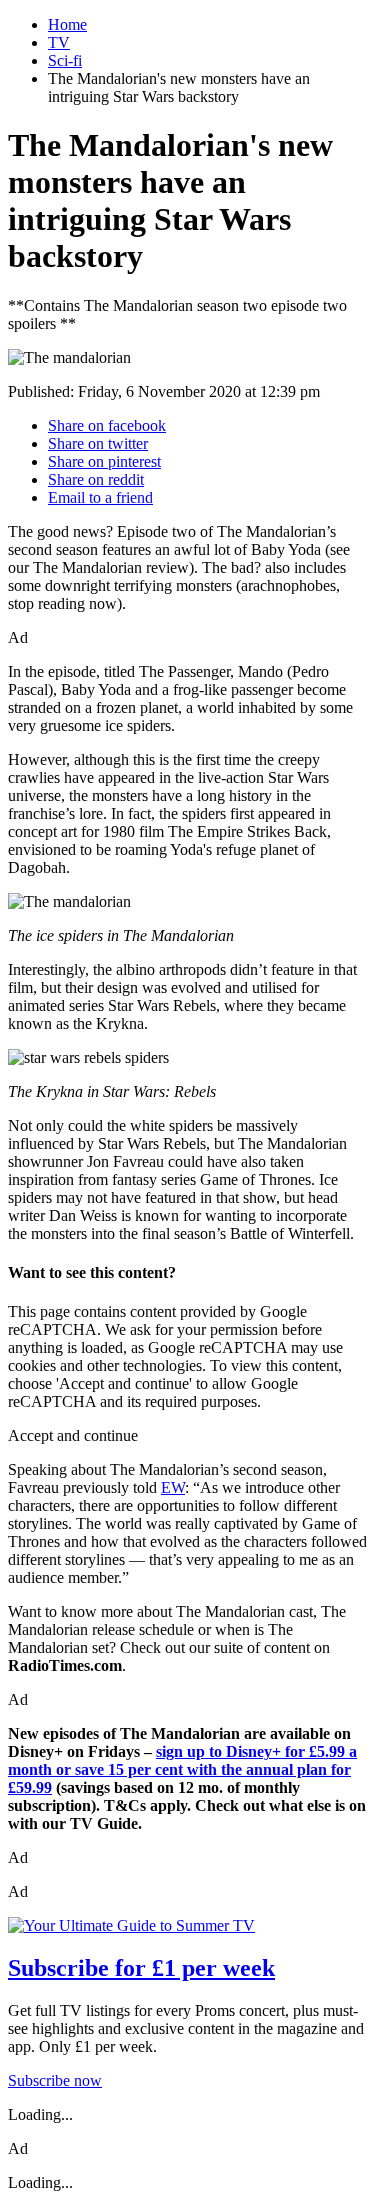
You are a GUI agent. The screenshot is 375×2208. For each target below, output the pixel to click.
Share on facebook (107, 425)
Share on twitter (98, 443)
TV (59, 42)
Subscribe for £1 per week (141, 1968)
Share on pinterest (104, 461)
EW (173, 1487)
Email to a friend (100, 497)
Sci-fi (65, 60)
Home (67, 24)
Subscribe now (55, 2080)
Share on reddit (96, 479)
